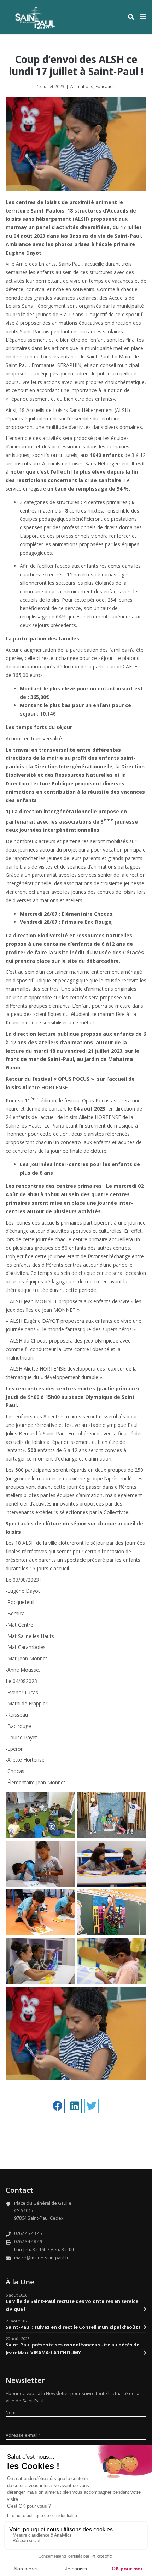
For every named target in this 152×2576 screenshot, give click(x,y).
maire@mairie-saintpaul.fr (41, 2258)
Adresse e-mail (23, 2435)
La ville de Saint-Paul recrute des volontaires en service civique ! (72, 2305)
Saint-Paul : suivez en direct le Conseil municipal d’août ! (73, 2327)
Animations (82, 86)
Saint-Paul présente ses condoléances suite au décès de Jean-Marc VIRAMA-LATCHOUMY (72, 2349)
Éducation (105, 86)
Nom (11, 2413)
